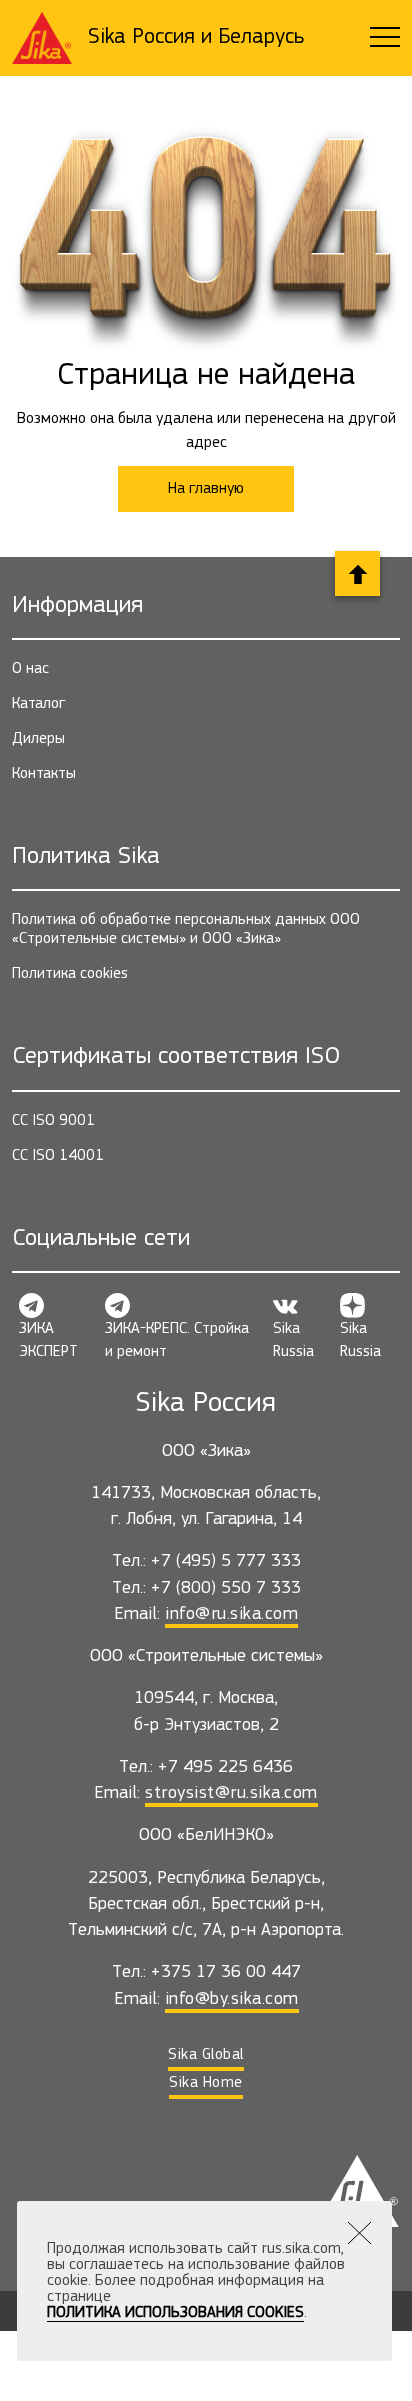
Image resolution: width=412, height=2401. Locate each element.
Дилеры (38, 739)
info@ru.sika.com (231, 1614)
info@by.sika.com (232, 1999)
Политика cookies (70, 974)
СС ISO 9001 (53, 1121)
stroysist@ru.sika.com (231, 1793)
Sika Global (206, 2055)
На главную (206, 489)
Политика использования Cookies (175, 2313)
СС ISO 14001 (58, 1156)
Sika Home (206, 2083)
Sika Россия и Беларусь (196, 37)
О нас (30, 669)
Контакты (44, 774)
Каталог (39, 704)
